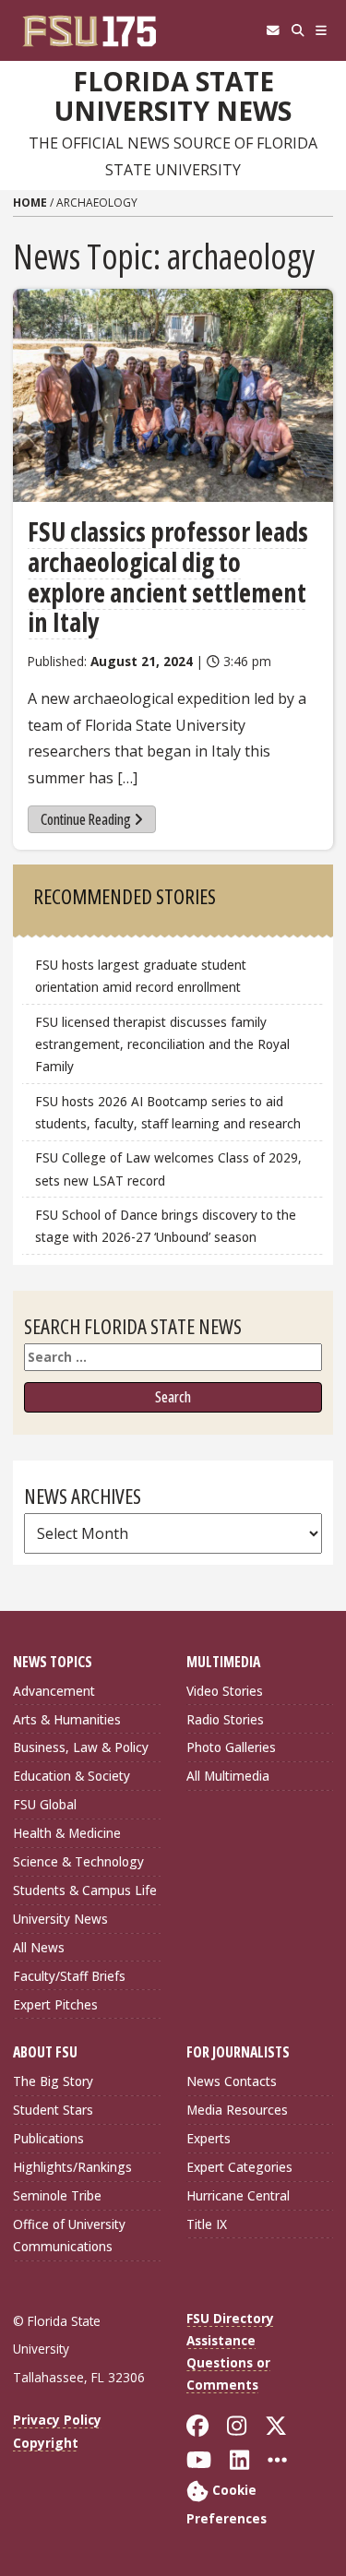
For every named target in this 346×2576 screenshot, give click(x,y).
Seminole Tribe (57, 2195)
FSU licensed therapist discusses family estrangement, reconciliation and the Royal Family (162, 1044)
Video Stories (225, 1691)
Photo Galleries (231, 1747)
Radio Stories (225, 1719)
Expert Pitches (55, 2004)
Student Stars (53, 2110)
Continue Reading (86, 819)
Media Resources (237, 2110)
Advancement (54, 1691)
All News (39, 1947)
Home (30, 203)
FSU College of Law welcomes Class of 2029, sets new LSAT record (168, 1169)
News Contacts (232, 2081)
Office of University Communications (69, 2235)
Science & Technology (78, 1861)
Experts (209, 2138)
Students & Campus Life (85, 1890)
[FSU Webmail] (273, 30)
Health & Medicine (67, 1833)
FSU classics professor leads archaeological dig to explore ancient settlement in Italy (168, 577)
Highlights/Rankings (72, 2167)
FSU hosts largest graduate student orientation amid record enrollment (141, 976)
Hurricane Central (238, 2195)
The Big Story (53, 2081)
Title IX (207, 2224)
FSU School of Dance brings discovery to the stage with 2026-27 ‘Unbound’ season (166, 1226)
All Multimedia (228, 1776)
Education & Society (72, 1776)
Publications (48, 2138)
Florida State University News (173, 96)
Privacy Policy (57, 2420)
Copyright (46, 2443)
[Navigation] (322, 30)
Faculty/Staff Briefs (69, 1976)
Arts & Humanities (67, 1719)
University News (60, 1919)
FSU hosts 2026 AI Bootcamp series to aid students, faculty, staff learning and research (170, 1112)
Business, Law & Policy (81, 1747)
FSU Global (45, 1804)
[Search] (298, 30)
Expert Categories (239, 2167)
